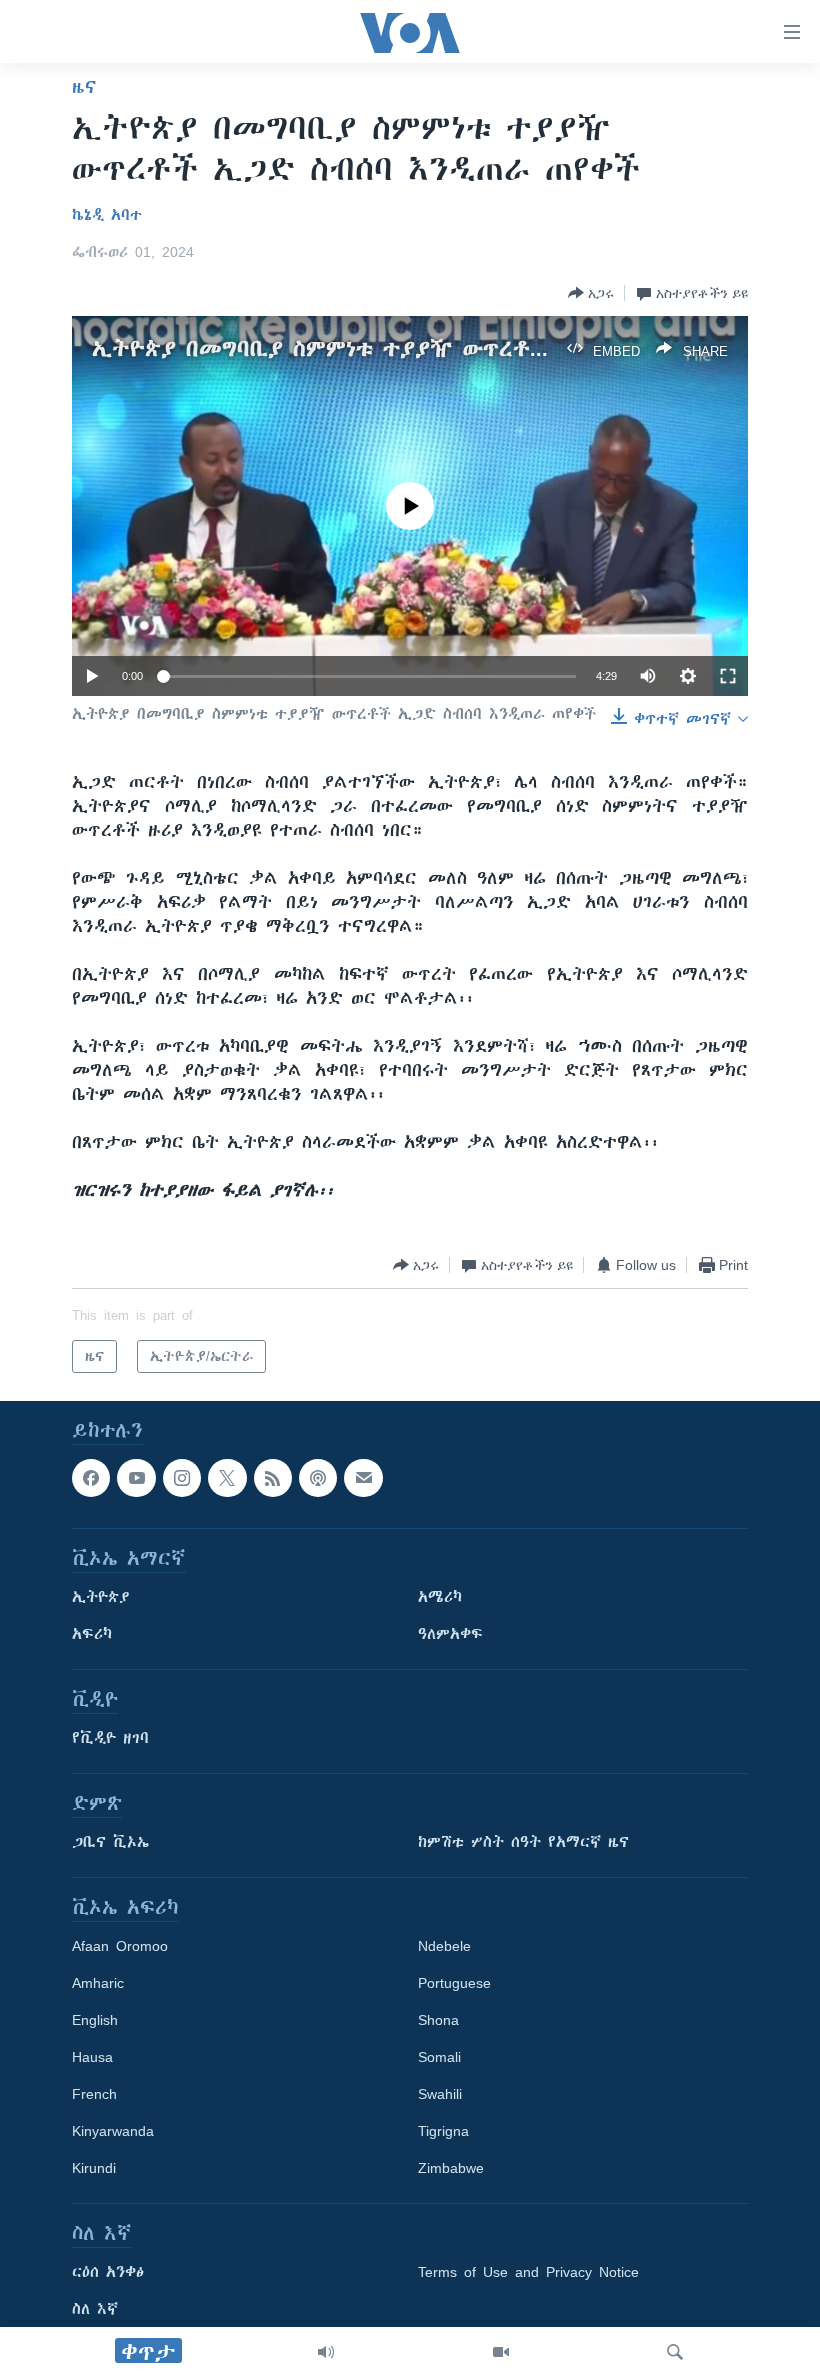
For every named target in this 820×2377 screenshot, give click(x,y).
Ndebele (444, 1947)
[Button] (591, 293)
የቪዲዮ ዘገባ (110, 1739)
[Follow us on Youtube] (136, 1478)
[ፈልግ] (675, 2352)
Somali (439, 2058)
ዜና (84, 87)
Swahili (440, 2095)
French (94, 2095)
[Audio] (326, 2352)
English (95, 2021)
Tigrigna (443, 2132)
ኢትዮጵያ (101, 1598)
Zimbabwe (451, 2169)
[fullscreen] (728, 676)
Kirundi (94, 2169)
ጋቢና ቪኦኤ (110, 1843)
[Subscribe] (363, 1478)
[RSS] (273, 1478)
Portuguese (454, 1984)
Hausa (92, 2058)
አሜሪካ (440, 1598)
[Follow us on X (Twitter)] (227, 1478)
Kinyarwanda (113, 2132)
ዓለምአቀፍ (450, 1635)
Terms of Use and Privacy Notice (528, 2273)
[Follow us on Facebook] (91, 1478)
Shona (438, 2021)
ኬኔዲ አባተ (107, 215)
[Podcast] (318, 1478)
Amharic (98, 1984)
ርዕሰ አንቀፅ (108, 2273)
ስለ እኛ (95, 2310)
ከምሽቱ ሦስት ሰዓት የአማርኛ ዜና (523, 1843)
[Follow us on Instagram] (182, 1478)
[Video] (501, 2352)
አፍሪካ (92, 1635)
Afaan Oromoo (120, 1947)
